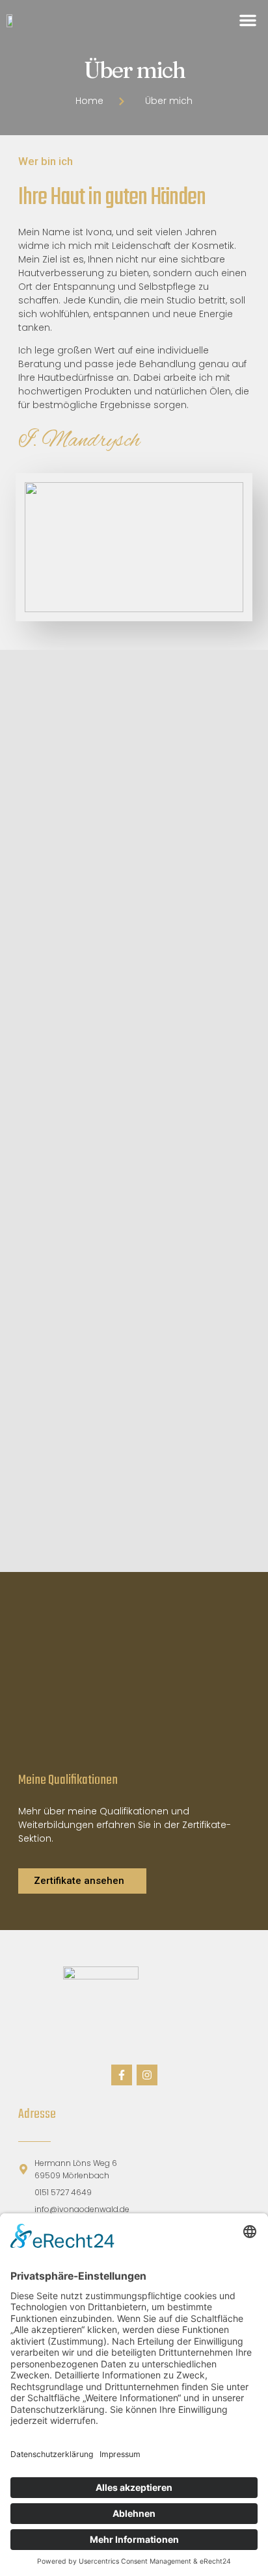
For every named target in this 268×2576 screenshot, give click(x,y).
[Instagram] (147, 2075)
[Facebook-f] (122, 2075)
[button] (248, 20)
